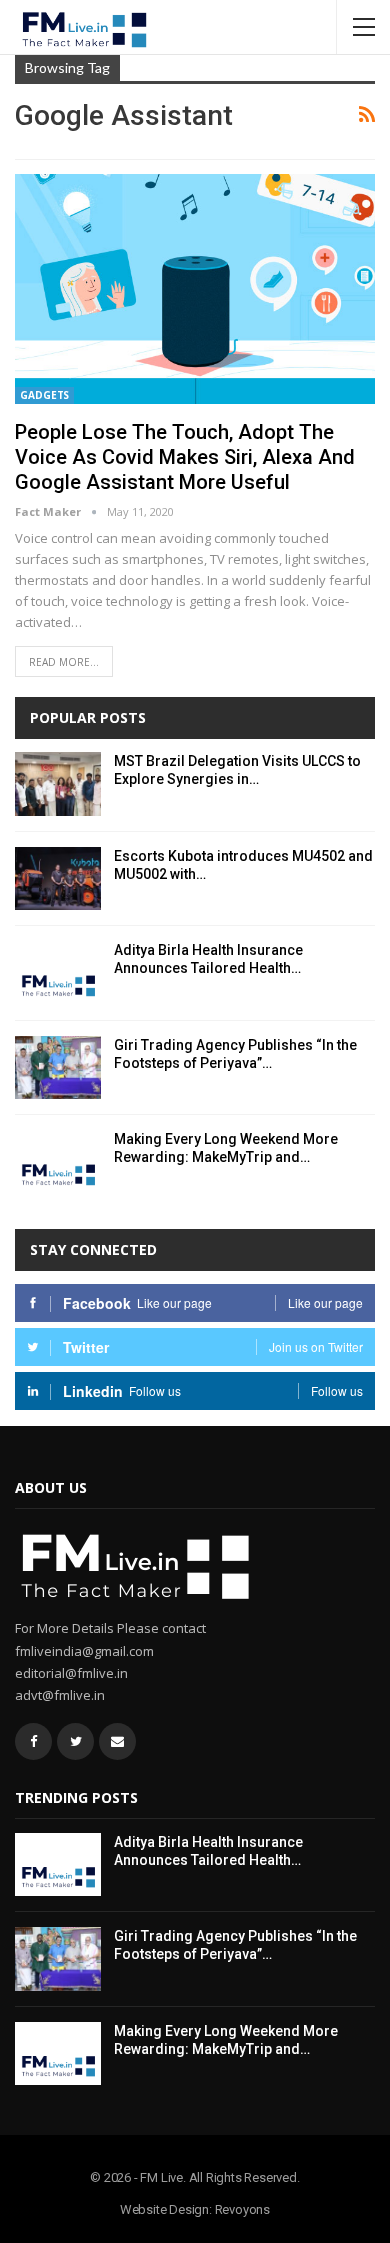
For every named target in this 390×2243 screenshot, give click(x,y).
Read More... (64, 662)
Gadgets (44, 395)
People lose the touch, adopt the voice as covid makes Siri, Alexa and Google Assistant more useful (185, 457)
